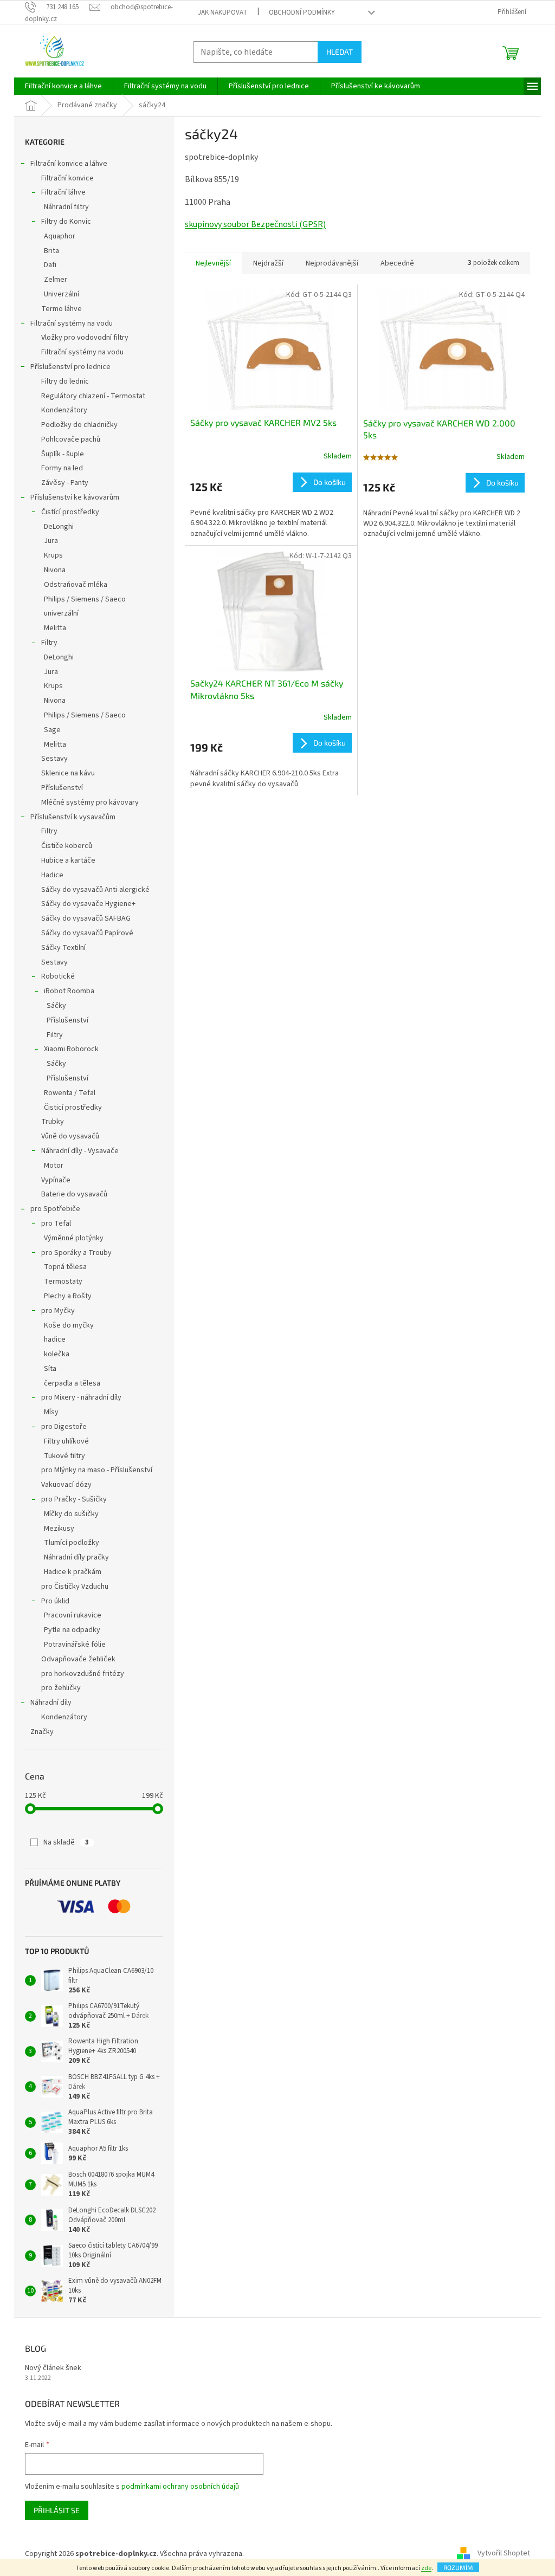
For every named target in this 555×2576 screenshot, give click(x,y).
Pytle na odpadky (72, 1630)
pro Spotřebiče (55, 1209)
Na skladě (66, 1842)
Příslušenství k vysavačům (73, 817)
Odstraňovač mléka (76, 585)
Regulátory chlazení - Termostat (93, 396)
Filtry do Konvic (66, 222)
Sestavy (54, 759)
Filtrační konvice (67, 178)
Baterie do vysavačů (74, 1194)
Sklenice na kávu (68, 773)
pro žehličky (61, 1688)
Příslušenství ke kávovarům (75, 497)
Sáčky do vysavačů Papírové (87, 933)
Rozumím (458, 2567)
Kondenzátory (64, 410)
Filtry (49, 643)
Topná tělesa (65, 1267)
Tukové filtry (64, 1456)
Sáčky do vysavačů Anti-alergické (95, 890)
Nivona (55, 570)
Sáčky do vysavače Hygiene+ (88, 904)
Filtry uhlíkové (66, 1441)
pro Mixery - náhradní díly (81, 1397)
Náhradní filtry (66, 207)
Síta (50, 1369)
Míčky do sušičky (71, 1514)
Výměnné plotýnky (74, 1238)
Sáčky (56, 1006)
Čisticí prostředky (73, 1108)
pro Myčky (58, 1311)
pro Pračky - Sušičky (74, 1499)
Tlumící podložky (72, 1543)
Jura (51, 541)
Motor (54, 1166)
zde (426, 2568)
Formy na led (62, 468)
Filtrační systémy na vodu (72, 323)
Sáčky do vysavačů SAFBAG (86, 918)
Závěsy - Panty (65, 483)
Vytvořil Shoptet (504, 2554)
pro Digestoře (64, 1427)
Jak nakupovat (222, 12)
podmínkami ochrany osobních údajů (180, 2487)
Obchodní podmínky (302, 12)
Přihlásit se (57, 2510)
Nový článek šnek (53, 2368)
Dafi (50, 265)
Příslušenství (62, 788)
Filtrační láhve (63, 192)
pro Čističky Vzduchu (75, 1587)
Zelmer (56, 280)
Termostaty (63, 1281)
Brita (51, 251)
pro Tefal (56, 1224)
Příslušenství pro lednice (70, 367)
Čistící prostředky (70, 512)
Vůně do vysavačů (70, 1136)
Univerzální (62, 294)
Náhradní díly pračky (76, 1557)
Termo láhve (62, 309)
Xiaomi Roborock (71, 1049)
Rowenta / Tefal (70, 1093)
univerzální (61, 613)
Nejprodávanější (332, 263)
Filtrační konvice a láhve (69, 164)
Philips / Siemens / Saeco (85, 599)
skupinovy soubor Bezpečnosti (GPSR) (255, 224)
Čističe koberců (67, 846)
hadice (55, 1339)
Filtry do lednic (65, 381)
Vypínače (56, 1180)
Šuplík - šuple (63, 454)
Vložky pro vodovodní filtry (85, 338)
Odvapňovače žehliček (78, 1659)
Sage (52, 730)
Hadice (52, 875)
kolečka (57, 1354)
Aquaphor (60, 236)
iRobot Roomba (69, 991)
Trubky (53, 1122)
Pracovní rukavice (73, 1615)
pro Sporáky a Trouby (76, 1253)
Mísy (51, 1412)
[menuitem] (63, 86)
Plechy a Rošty (68, 1296)
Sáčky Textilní (63, 948)
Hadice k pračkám (73, 1572)
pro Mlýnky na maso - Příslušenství (97, 1470)
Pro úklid (55, 1601)
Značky (42, 1732)
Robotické (58, 976)
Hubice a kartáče (68, 860)
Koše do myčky (69, 1325)
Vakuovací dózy (66, 1485)
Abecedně (397, 263)
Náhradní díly (51, 1703)
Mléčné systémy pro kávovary (90, 802)
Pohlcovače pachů (71, 439)
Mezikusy (59, 1529)
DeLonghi (59, 527)
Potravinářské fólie (75, 1645)
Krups (53, 555)
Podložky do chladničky (79, 425)
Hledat (340, 52)
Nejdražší (268, 263)
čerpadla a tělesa (72, 1383)
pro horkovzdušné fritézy (83, 1674)
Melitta (55, 628)
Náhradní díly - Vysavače (80, 1151)
